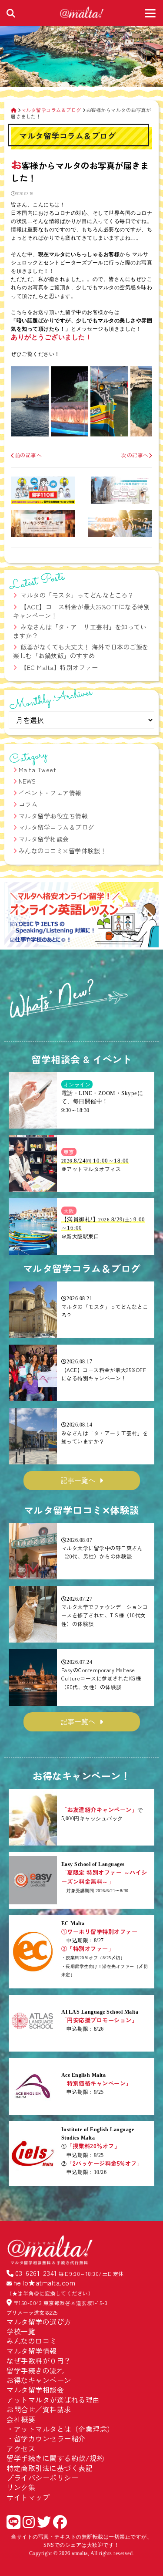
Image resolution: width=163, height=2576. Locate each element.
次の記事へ (135, 455)
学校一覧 (21, 2331)
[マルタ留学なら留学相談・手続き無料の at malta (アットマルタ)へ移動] (14, 110)
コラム (28, 804)
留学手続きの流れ (35, 2370)
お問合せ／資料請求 (39, 2409)
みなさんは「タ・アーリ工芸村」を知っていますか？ (80, 631)
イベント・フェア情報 (50, 793)
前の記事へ (28, 455)
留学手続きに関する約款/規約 (55, 2458)
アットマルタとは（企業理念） (64, 2429)
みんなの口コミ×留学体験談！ (63, 851)
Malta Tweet (38, 770)
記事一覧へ (78, 1480)
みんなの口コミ (32, 2341)
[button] (15, 916)
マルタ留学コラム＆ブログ (57, 827)
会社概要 (21, 2419)
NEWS (27, 781)
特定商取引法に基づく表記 (50, 2468)
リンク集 (21, 2487)
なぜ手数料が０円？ (39, 2360)
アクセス (21, 2448)
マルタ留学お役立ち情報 (53, 816)
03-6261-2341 (36, 2273)
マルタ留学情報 (32, 2351)
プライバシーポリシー (42, 2478)
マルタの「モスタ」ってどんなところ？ (77, 595)
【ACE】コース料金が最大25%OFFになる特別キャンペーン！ (81, 611)
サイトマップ (28, 2497)
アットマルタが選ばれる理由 (53, 2400)
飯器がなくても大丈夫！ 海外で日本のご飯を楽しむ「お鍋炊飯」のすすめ (81, 651)
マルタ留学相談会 (44, 839)
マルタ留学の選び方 (39, 2322)
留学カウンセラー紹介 (50, 2438)
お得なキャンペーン (39, 2380)
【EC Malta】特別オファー (59, 667)
